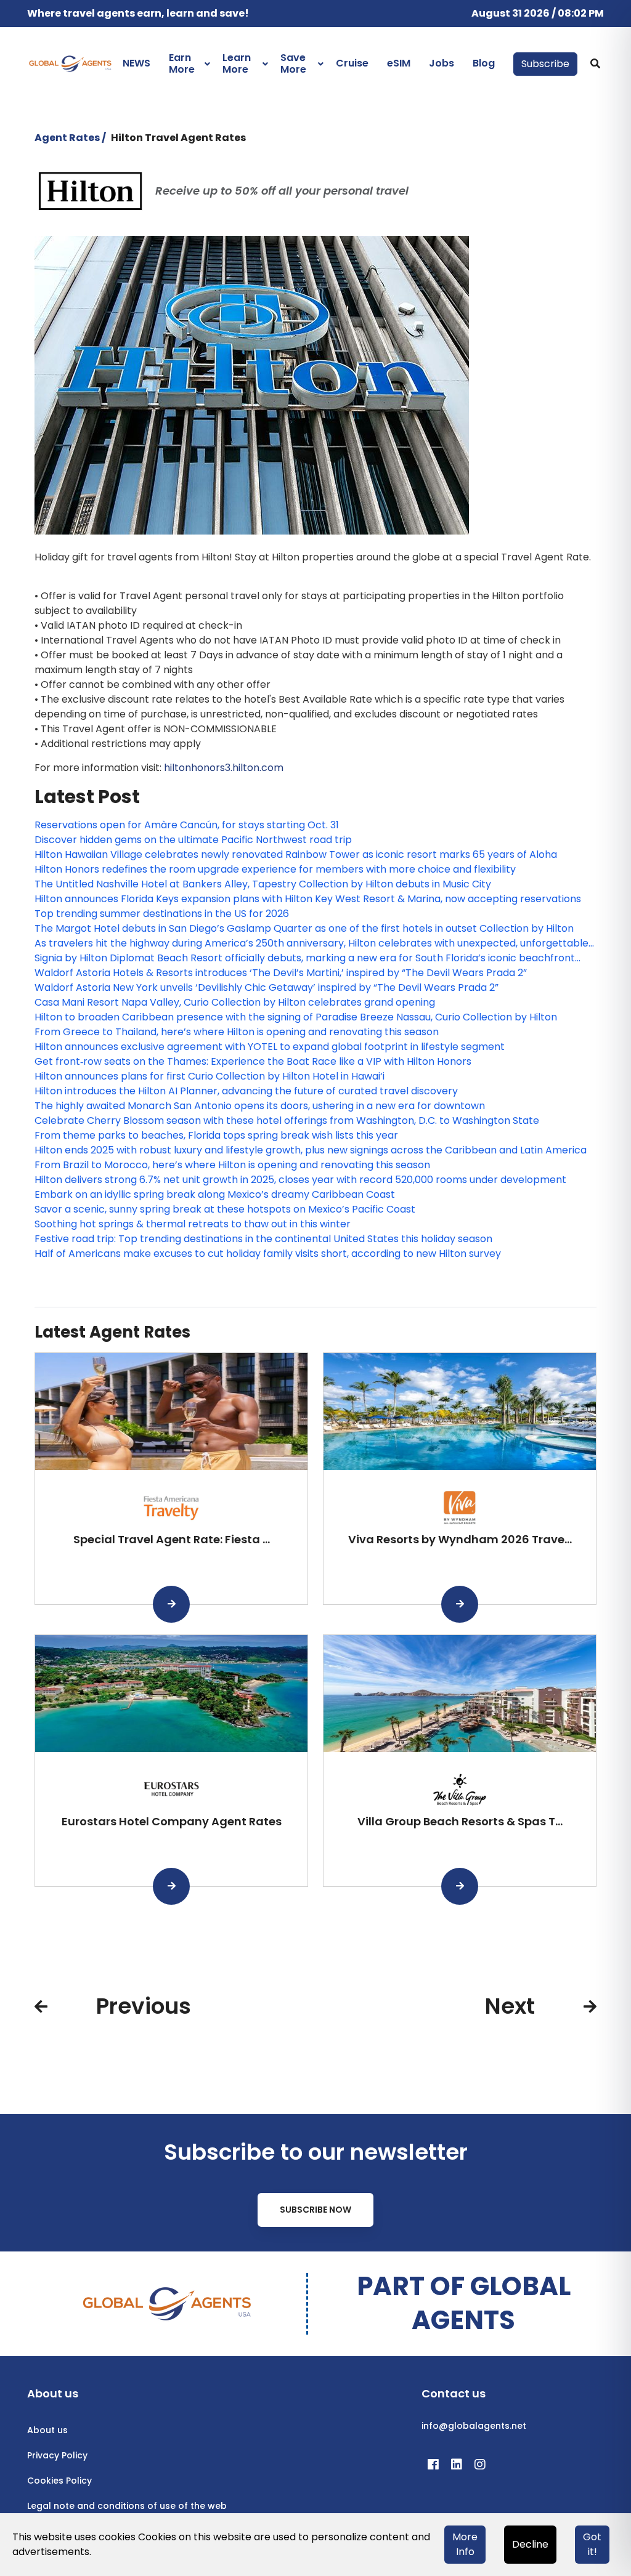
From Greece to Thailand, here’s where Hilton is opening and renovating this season (237, 1032)
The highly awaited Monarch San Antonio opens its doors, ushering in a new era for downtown (260, 1106)
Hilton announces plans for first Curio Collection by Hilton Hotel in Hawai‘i (210, 1076)
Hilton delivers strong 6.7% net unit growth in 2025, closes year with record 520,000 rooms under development (300, 1180)
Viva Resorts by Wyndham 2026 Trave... (460, 1539)
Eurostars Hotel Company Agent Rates (172, 1821)
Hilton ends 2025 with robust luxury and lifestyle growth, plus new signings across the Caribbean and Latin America (311, 1150)
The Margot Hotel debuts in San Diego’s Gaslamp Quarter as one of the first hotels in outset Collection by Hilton (304, 928)
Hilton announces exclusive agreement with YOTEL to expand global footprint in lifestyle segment (270, 1047)
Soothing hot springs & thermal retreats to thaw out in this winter (193, 1224)
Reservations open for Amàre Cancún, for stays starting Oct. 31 (187, 825)
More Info (465, 2544)
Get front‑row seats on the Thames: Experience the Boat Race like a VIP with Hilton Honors (253, 1061)
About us (47, 2430)
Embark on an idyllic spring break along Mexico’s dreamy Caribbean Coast (215, 1194)
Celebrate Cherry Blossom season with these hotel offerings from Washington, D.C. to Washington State (287, 1120)
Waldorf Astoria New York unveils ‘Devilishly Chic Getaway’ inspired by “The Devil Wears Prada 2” (267, 987)
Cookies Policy (59, 2481)
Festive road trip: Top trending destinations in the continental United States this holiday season (263, 1239)
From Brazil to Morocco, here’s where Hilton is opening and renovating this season (232, 1165)
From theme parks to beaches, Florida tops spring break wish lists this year (216, 1135)
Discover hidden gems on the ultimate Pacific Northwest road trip (193, 840)
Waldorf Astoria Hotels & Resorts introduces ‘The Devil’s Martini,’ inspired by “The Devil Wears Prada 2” (281, 973)
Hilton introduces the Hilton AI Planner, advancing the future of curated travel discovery (246, 1091)
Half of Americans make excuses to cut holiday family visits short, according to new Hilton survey (268, 1254)
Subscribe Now (315, 2210)
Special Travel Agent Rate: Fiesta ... (172, 1539)
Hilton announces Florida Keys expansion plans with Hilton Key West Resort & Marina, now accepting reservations (308, 899)
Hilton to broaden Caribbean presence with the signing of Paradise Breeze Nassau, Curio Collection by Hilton (296, 1017)
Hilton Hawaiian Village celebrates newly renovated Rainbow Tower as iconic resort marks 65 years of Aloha (296, 854)
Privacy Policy (57, 2455)
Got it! (592, 2544)
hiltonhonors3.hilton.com (224, 768)
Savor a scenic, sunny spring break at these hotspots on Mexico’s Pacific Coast (225, 1209)
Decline (530, 2544)
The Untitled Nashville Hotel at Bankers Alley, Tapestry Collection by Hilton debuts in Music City (263, 884)
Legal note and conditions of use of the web (127, 2506)
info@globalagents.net (474, 2426)
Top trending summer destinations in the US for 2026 (162, 914)
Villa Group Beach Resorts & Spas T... (460, 1821)
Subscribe (545, 64)
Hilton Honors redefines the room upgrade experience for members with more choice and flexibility (275, 869)
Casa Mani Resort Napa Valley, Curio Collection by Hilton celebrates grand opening (235, 1002)
